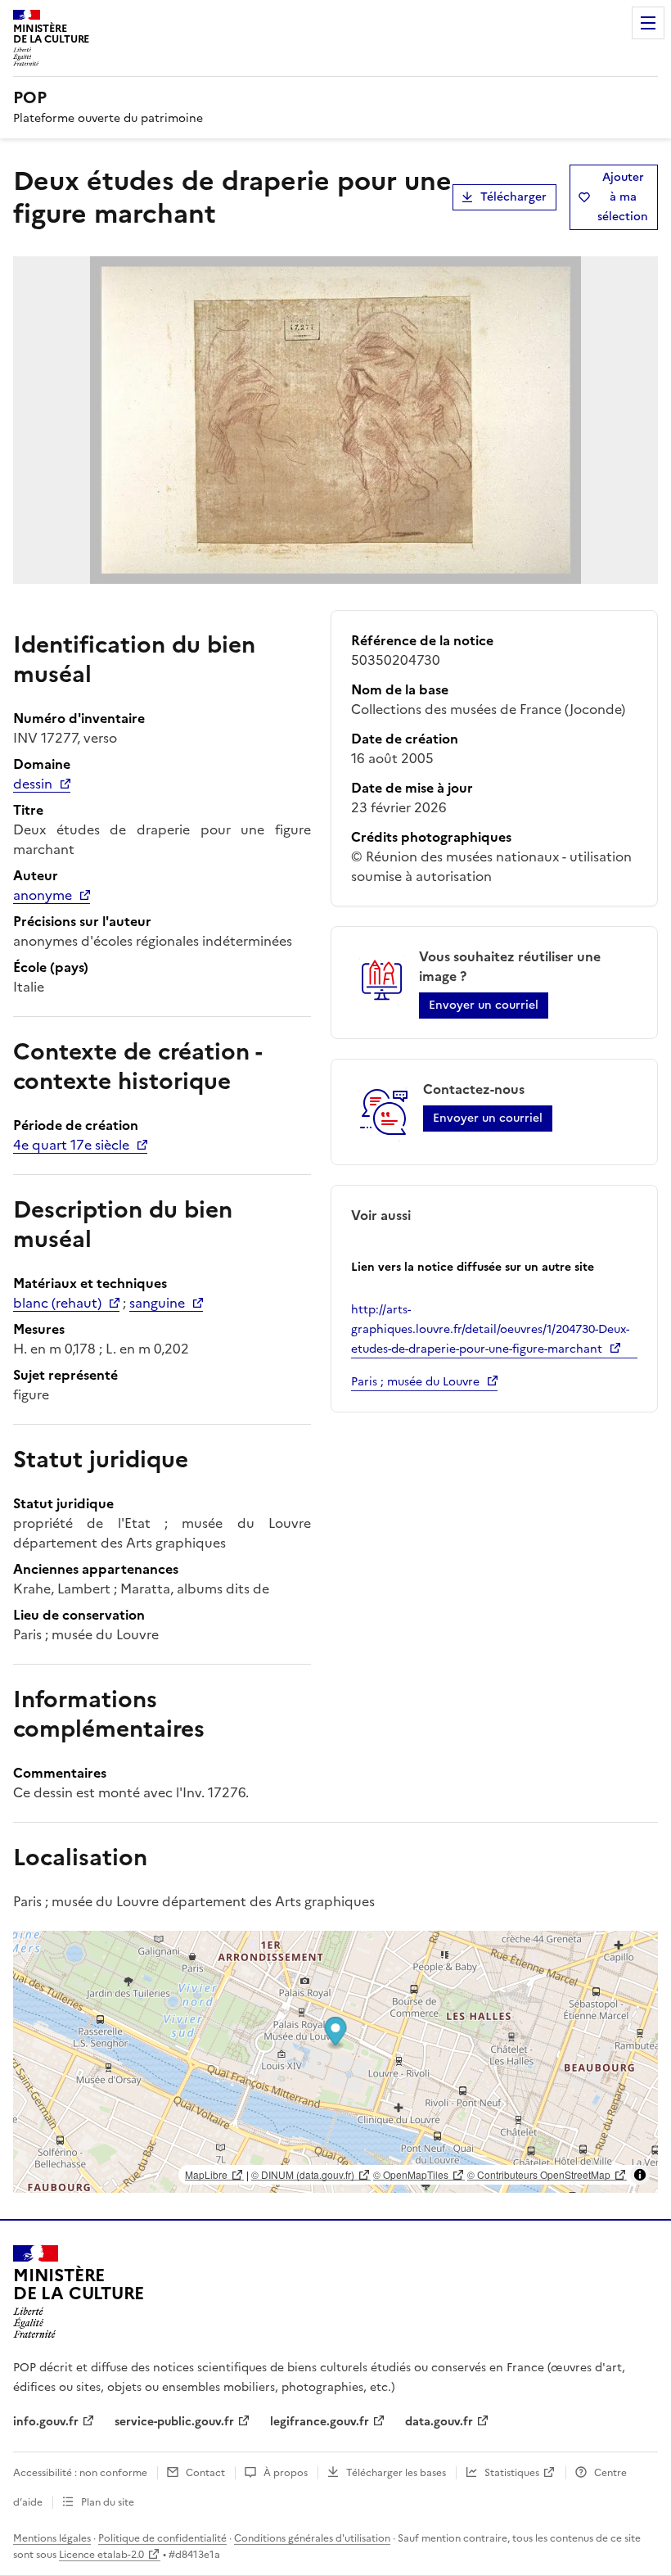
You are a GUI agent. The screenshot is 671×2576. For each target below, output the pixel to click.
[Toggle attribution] (640, 2175)
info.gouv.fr (46, 2422)
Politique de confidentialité (162, 2538)
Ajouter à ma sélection (623, 197)
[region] (335, 2062)
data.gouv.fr (439, 2422)
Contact (205, 2473)
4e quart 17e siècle (71, 1145)
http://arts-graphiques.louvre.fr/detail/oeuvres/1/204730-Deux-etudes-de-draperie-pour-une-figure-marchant (490, 1329)
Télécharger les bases (396, 2473)
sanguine (157, 1303)
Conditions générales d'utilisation (312, 2538)
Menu (648, 23)
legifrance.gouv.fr (320, 2422)
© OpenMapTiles (411, 2174)
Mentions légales (52, 2538)
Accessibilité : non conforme (80, 2473)
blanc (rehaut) (57, 1303)
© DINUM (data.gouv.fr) (303, 2174)
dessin (33, 784)
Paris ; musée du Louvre (415, 1382)
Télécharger (513, 197)
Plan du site (108, 2502)
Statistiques (512, 2473)
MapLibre (206, 2174)
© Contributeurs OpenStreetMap (539, 2174)
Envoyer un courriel (484, 1005)
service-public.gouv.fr (174, 2422)
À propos (286, 2473)
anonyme (43, 895)
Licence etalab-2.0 (101, 2555)
